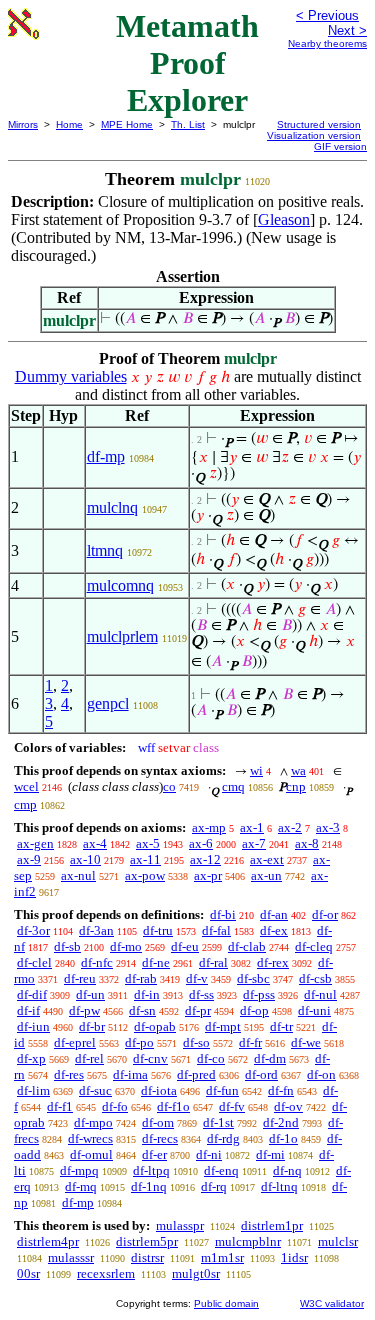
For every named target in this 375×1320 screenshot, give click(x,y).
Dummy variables (71, 376)
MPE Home (127, 124)
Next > (347, 30)
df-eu (185, 946)
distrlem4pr (48, 1241)
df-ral (213, 962)
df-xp (31, 1058)
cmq (233, 786)
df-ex (274, 930)
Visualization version (314, 135)
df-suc (95, 1090)
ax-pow (145, 875)
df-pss (259, 994)
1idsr (294, 1257)
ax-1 (252, 827)
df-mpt (223, 1026)
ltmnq (105, 550)
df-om (158, 1122)
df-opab (155, 1026)
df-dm (270, 1058)
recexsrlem (106, 1273)
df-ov (288, 1106)
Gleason (284, 219)
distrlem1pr (272, 1225)
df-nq (287, 1170)
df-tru (158, 930)
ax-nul (78, 875)
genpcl (108, 703)
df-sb (67, 946)
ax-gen (35, 843)
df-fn (281, 1090)
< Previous (327, 15)
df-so (196, 1042)
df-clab (247, 946)
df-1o (283, 1138)
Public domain (226, 1303)
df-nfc (97, 962)
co (169, 786)
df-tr (281, 1026)
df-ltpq (151, 1170)
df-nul (320, 994)
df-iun (33, 1026)
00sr (28, 1273)
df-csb (315, 978)
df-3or (33, 930)
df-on (321, 1074)
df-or (325, 914)
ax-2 (290, 827)
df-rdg (223, 1138)
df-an (274, 914)
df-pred (196, 1074)
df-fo (115, 1106)
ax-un (266, 875)
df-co (211, 1058)
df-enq (221, 1170)
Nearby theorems (327, 43)
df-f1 (60, 1106)
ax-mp (209, 827)
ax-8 (307, 843)
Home (69, 124)
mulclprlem (122, 636)
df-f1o (173, 1106)
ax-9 (29, 859)
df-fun (222, 1090)
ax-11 (145, 859)
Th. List (188, 124)
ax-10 (85, 859)
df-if (28, 1010)
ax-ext (267, 859)
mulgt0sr (196, 1273)
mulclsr (338, 1241)
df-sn (142, 1010)
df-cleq (314, 946)
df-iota (159, 1090)
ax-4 (95, 843)
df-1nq (149, 1186)
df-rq (214, 1186)
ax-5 (148, 843)
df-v (197, 978)
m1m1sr (222, 1257)
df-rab (141, 978)
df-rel (89, 1058)
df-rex (273, 962)
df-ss (201, 994)
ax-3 (328, 827)
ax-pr (208, 875)
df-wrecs (90, 1138)
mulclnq (112, 507)
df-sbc (253, 978)
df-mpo (93, 1122)
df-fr (250, 1042)
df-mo (126, 946)
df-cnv (150, 1058)
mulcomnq (120, 585)
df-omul (91, 1154)
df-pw (84, 1010)
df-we (306, 1042)
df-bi (223, 914)
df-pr (198, 1010)
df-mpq (79, 1170)
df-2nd (281, 1122)
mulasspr (180, 1225)
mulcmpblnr (248, 1241)
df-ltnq (279, 1186)
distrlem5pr (147, 1241)
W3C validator (332, 1303)
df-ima (130, 1074)
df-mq (81, 1186)
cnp (296, 786)
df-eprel (75, 1042)
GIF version (340, 146)
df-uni (314, 1010)
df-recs (160, 1138)
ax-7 (254, 843)
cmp (25, 804)
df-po (139, 1042)
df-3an (96, 930)
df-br (92, 1026)
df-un (90, 994)
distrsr (147, 1257)
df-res (69, 1074)
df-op (254, 1010)
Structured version (319, 124)
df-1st (218, 1122)
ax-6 (201, 843)
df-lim (33, 1090)
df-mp (106, 456)
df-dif (32, 994)
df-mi (270, 1154)
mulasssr (71, 1257)
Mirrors (23, 124)
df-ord (261, 1074)
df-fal (216, 930)
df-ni (209, 1154)
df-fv (232, 1106)
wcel (26, 786)
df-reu (80, 978)
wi (256, 770)
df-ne (156, 962)
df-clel (34, 962)
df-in (147, 994)
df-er (154, 1154)
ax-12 (205, 859)
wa (298, 770)
